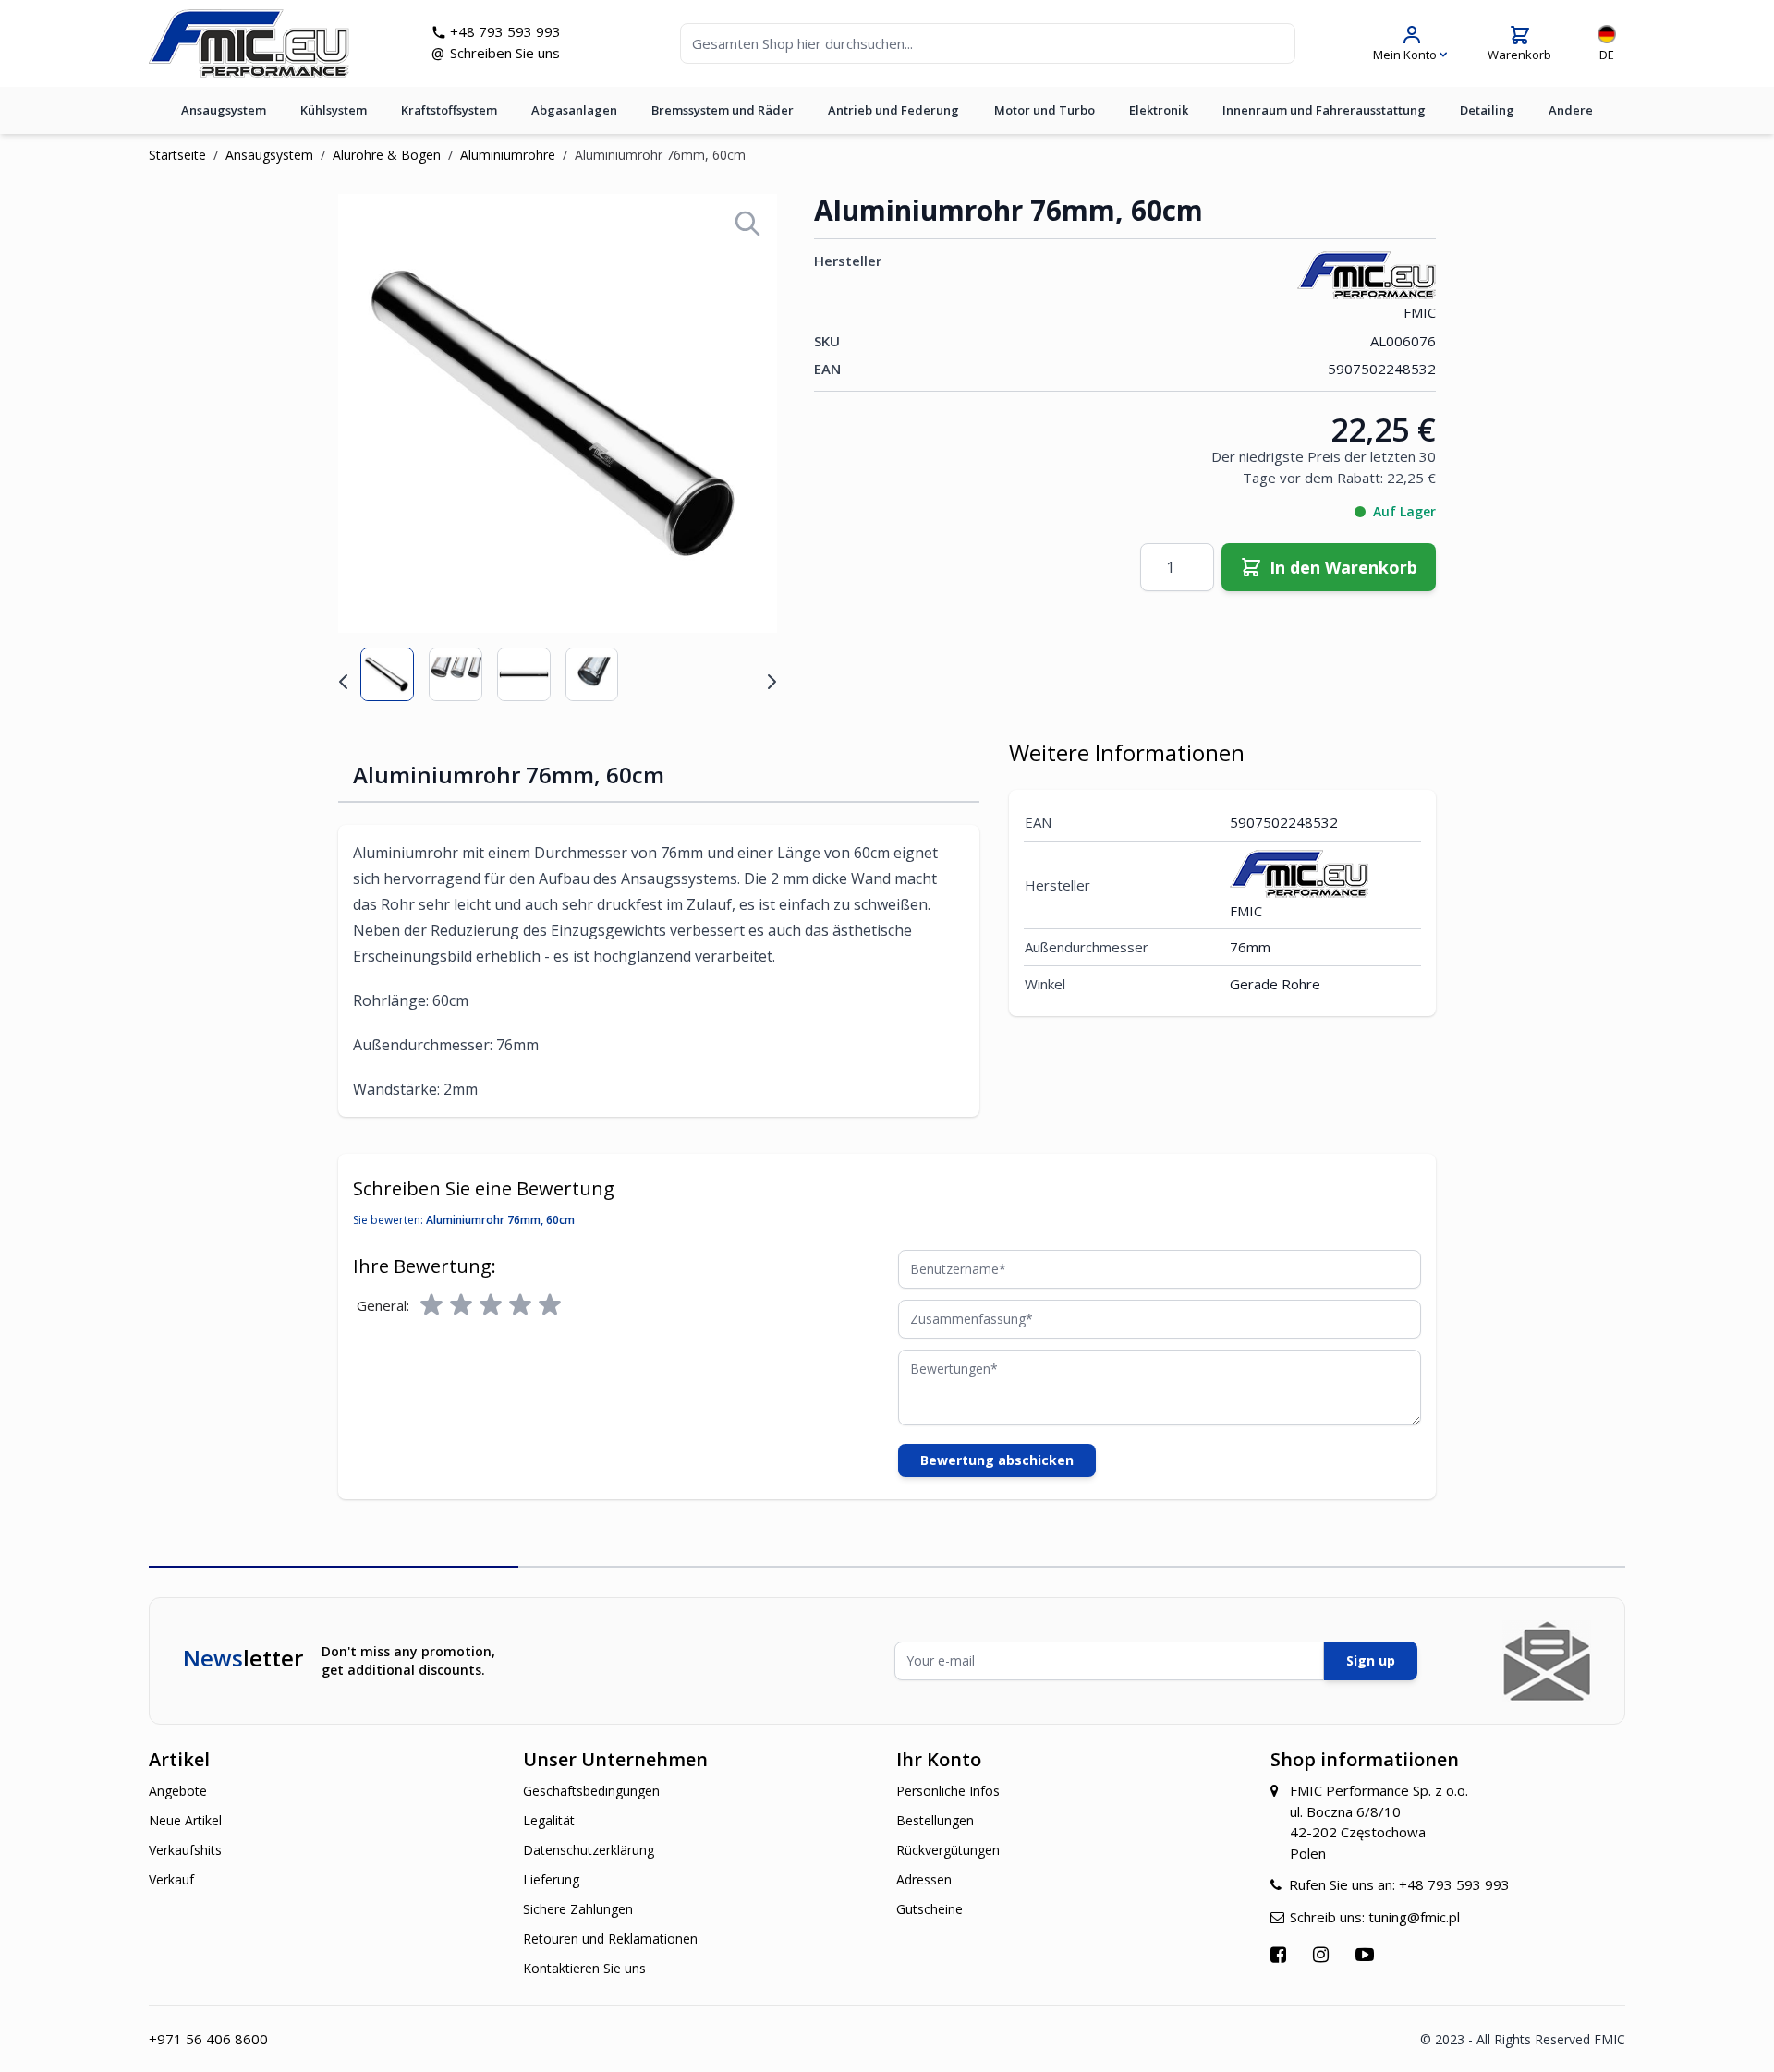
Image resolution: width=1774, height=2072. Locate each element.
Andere (1571, 110)
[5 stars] (550, 1305)
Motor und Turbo (1045, 110)
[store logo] (249, 43)
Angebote (178, 1791)
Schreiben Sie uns (505, 53)
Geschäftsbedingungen (591, 1791)
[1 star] (431, 1305)
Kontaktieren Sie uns (584, 1968)
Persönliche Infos (948, 1791)
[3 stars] (491, 1305)
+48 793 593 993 (505, 31)
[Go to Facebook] (1281, 1954)
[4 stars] (520, 1305)
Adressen (924, 1879)
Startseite (177, 155)
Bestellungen (935, 1820)
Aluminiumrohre (508, 155)
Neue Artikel (185, 1820)
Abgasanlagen (574, 110)
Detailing (1487, 110)
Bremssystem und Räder (723, 110)
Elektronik (1159, 110)
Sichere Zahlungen (578, 1909)
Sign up (1371, 1660)
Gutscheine (930, 1909)
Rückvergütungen (948, 1850)
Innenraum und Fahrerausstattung (1324, 110)
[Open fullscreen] (747, 224)
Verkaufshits (185, 1850)
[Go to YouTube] (1367, 1954)
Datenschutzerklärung (589, 1850)
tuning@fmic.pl (1414, 1917)
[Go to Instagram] (1323, 1954)
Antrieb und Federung (893, 110)
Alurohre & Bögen (387, 155)
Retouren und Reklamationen (610, 1939)
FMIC (1420, 312)
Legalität (549, 1820)
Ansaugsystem (224, 110)
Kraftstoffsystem (449, 110)
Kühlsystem (334, 110)
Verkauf (171, 1879)
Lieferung (551, 1879)
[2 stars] (461, 1305)
